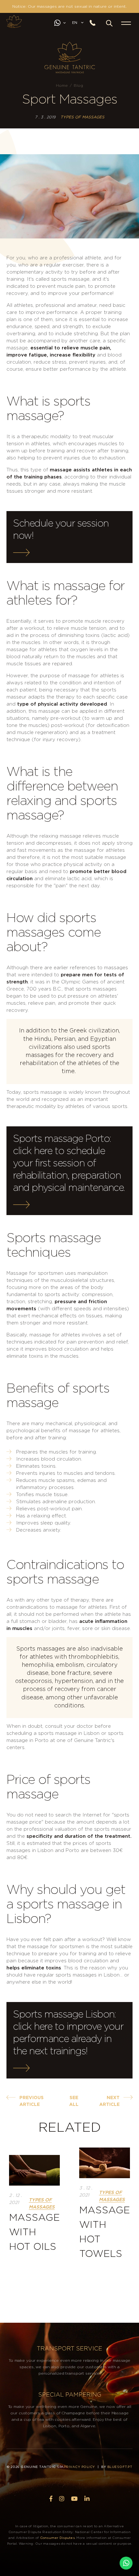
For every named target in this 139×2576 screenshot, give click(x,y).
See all (74, 2101)
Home (62, 86)
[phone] (95, 23)
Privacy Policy (80, 2467)
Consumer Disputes (57, 2538)
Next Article (109, 2101)
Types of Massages (82, 117)
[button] (109, 23)
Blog (78, 86)
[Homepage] (14, 21)
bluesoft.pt (120, 2467)
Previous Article (32, 2101)
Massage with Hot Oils (34, 2232)
